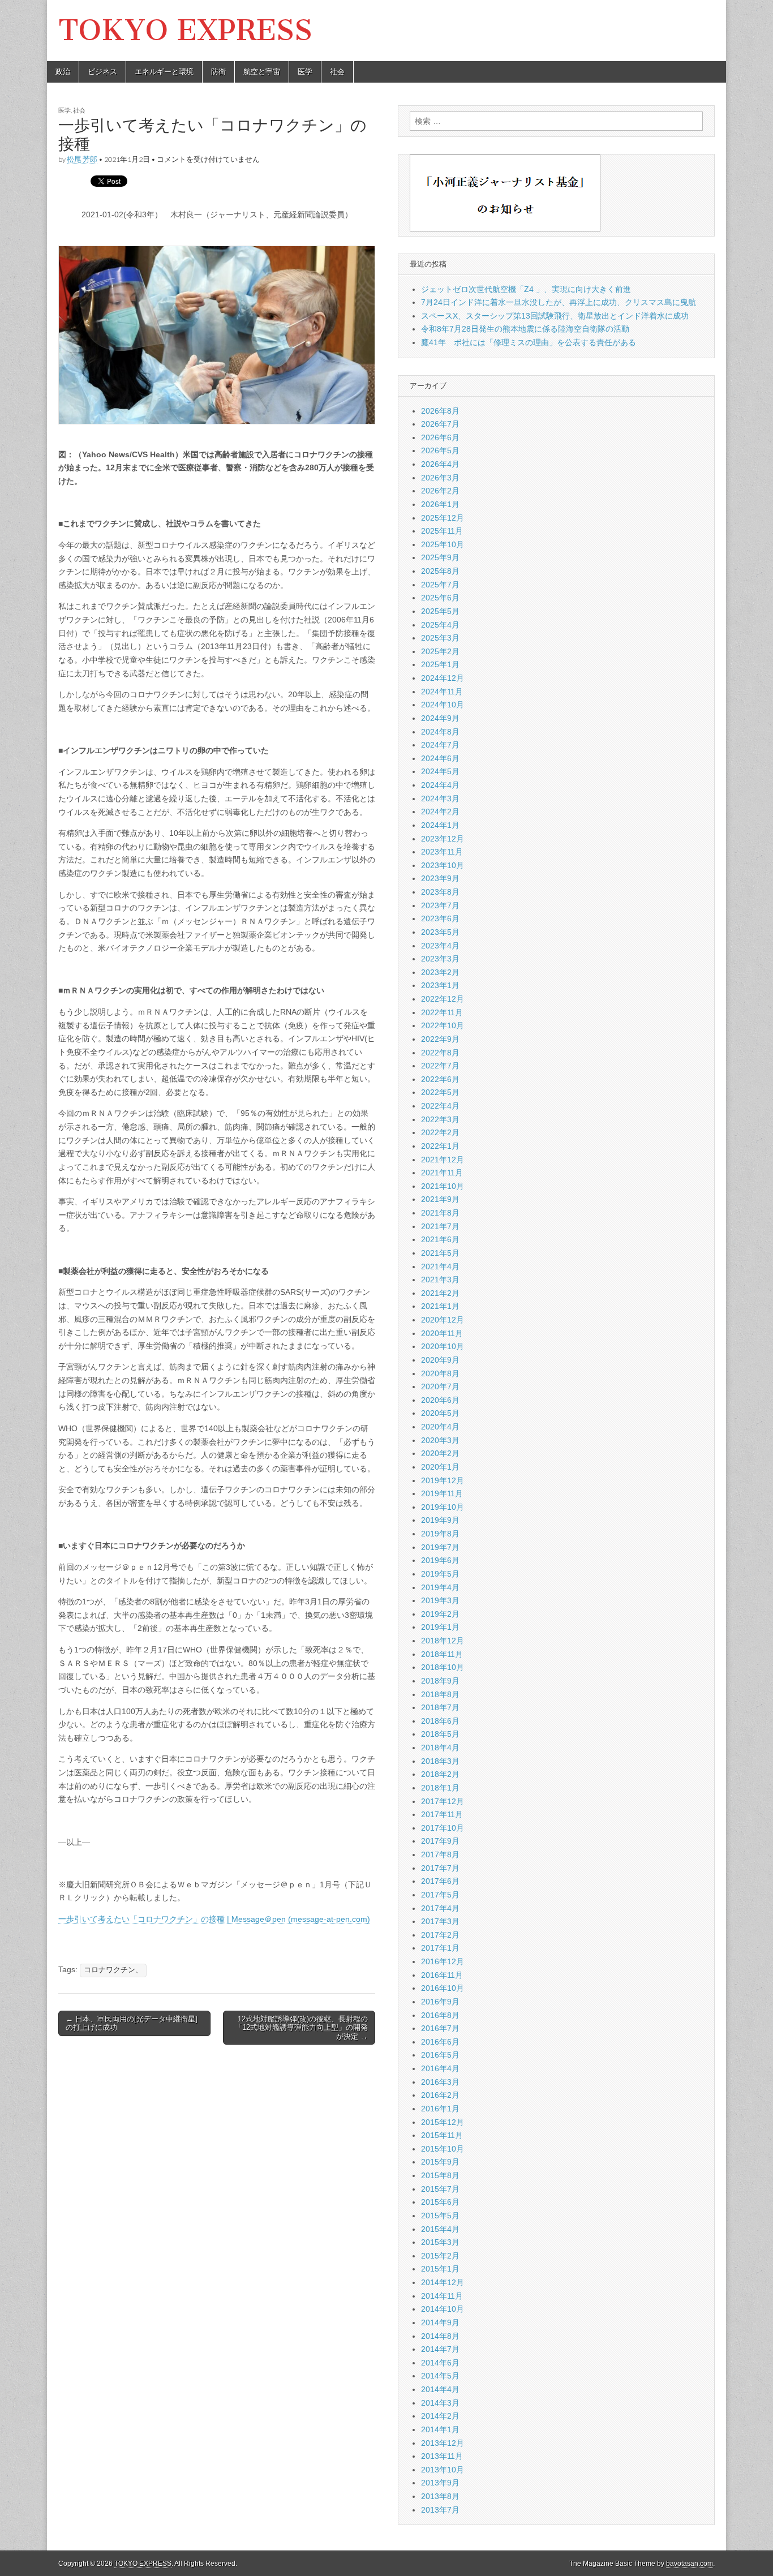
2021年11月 (442, 1173)
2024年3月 (440, 798)
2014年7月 (440, 2349)
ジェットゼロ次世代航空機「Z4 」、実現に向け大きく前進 (526, 289)
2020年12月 (443, 1320)
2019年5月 (440, 1574)
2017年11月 (442, 1814)
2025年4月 (440, 625)
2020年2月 (440, 1453)
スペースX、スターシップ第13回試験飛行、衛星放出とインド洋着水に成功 (555, 316)
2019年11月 (442, 1493)
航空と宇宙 (262, 72)
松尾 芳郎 (82, 159)
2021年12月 (443, 1160)
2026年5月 (440, 450)
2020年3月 (440, 1440)
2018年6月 (440, 1721)
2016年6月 (440, 2042)
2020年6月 (440, 1400)
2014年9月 (440, 2322)
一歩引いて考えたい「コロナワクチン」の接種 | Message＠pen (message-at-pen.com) (214, 1919)
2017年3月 (440, 1921)
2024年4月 (440, 785)
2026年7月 (440, 424)
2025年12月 (443, 518)
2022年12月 (443, 999)
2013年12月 (443, 2443)
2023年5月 (440, 932)
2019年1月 (440, 1627)
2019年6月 (440, 1560)
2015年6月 (440, 2202)
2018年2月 (440, 1774)
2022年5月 (440, 1092)
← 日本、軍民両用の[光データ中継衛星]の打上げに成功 (132, 2023)
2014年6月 (440, 2363)
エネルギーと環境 (164, 72)
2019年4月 (440, 1587)
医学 (305, 72)
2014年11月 (442, 2296)
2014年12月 (443, 2282)
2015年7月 (440, 2189)
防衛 (218, 72)
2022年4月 (440, 1106)
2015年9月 (440, 2162)
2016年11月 (442, 1975)
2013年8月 (440, 2496)
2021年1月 (440, 1306)
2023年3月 (440, 959)
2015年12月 (443, 2122)
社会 (337, 72)
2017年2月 (440, 1935)
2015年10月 (443, 2149)
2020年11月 (442, 1333)
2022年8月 (440, 1053)
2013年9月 (440, 2483)
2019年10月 (443, 1507)
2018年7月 (440, 1707)
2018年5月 (440, 1734)
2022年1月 (440, 1146)
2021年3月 (440, 1280)
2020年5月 (440, 1413)
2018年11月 (442, 1654)
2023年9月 (440, 878)
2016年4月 (440, 2068)
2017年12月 (443, 1801)
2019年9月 (440, 1520)
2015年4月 (440, 2229)
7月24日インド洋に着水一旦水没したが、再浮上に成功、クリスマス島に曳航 (559, 302)
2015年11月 (442, 2135)
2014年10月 (443, 2309)
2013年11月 (442, 2456)
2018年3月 (440, 1761)
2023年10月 (443, 865)
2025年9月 (440, 557)
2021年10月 (443, 1186)
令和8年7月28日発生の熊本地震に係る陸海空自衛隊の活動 (525, 329)
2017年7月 (440, 1868)
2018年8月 (440, 1694)
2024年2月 (440, 812)
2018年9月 (440, 1681)
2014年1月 (440, 2429)
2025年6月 (440, 598)
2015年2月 (440, 2256)
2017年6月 (440, 1881)
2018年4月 (440, 1748)
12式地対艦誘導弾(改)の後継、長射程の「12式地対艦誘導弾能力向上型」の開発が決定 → (301, 2028)
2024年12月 (443, 678)
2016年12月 (443, 1961)
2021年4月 (440, 1266)
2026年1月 (440, 504)
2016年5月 (440, 2055)
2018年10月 (443, 1667)
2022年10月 (443, 1025)
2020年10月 (443, 1346)
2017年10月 (443, 1828)
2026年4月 (440, 464)
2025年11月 (442, 531)
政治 (63, 72)
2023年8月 (440, 892)
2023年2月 (440, 972)
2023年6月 (440, 918)
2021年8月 (440, 1213)
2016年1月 (440, 2109)
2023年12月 (443, 839)
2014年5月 (440, 2376)
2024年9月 (440, 718)
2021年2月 (440, 1293)
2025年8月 (440, 571)
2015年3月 (440, 2242)
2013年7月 (440, 2510)
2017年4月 (440, 1908)
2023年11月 (442, 852)
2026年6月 (440, 437)
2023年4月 (440, 946)
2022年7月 (440, 1066)
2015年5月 (440, 2216)
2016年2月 (440, 2095)
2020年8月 (440, 1373)
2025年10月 (443, 544)
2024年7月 (440, 745)
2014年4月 (440, 2389)
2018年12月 (443, 1641)
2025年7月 (440, 585)
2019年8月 (440, 1534)
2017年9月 (440, 1841)
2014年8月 (440, 2336)
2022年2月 (440, 1132)
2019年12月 (443, 1480)
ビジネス (102, 72)
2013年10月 (443, 2470)
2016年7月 (440, 2028)
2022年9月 (440, 1039)
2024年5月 (440, 771)
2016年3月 (440, 2082)
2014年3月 (440, 2403)
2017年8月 (440, 1854)
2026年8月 (440, 411)
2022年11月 (442, 1012)
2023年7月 (440, 905)
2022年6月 (440, 1079)
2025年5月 (440, 611)
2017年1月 (440, 1948)
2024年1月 (440, 825)
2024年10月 (443, 705)
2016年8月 (440, 2015)
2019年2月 (440, 1614)
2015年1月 (440, 2269)
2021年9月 (440, 1199)
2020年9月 (440, 1360)
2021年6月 (440, 1239)
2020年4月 (440, 1427)
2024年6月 (440, 758)
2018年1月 (440, 1788)
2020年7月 (440, 1386)
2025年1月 (440, 664)
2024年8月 (440, 732)
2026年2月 (440, 491)
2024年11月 (442, 692)
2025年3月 (440, 638)
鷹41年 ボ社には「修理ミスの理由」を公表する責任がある (529, 342)
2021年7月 (440, 1226)
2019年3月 (440, 1600)
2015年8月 (440, 2175)
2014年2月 (440, 2416)
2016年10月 (443, 1988)
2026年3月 (440, 478)
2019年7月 (440, 1547)
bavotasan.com (690, 2564)
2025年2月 (440, 651)
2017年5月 (440, 1895)
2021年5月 (440, 1253)
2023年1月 (440, 985)
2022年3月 (440, 1119)
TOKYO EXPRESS (185, 30)
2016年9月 (440, 2002)
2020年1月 (440, 1467)
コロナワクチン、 (113, 1970)
